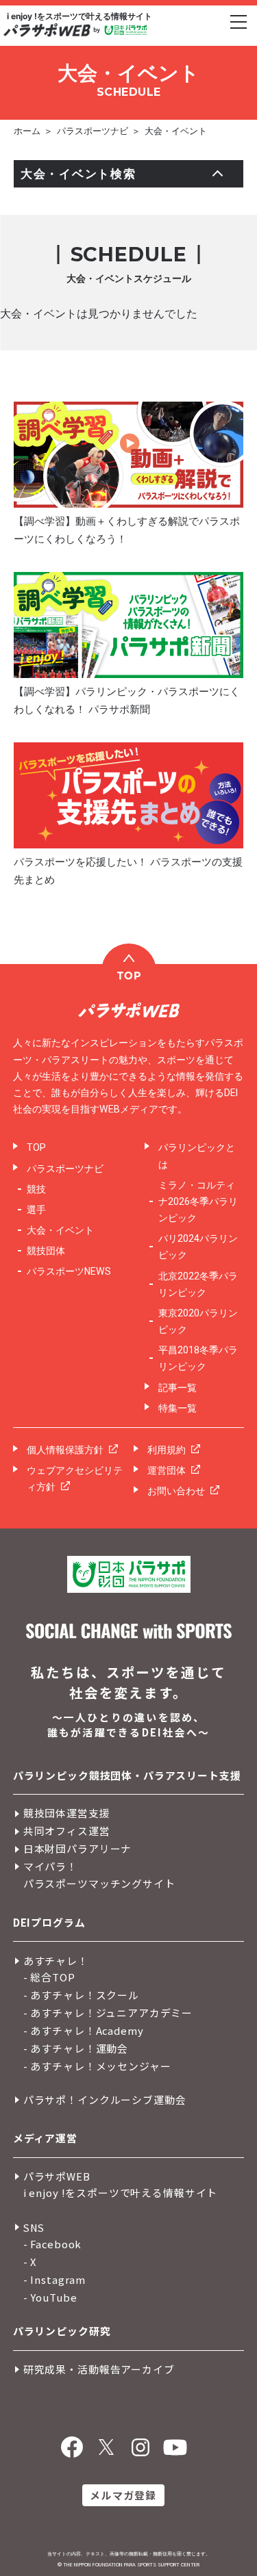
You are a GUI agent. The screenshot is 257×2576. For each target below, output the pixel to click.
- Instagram (54, 2279)
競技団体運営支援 (67, 1813)
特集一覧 (178, 1408)
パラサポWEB (57, 2176)
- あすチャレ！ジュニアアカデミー (108, 2013)
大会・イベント (176, 131)
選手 (36, 1210)
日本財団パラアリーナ (78, 1848)
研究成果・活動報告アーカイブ (99, 2369)
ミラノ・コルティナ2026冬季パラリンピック (198, 1201)
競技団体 (46, 1251)
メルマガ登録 (123, 2495)
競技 (36, 1189)
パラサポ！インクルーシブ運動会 (105, 2099)
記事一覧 (178, 1388)
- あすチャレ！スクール (81, 1995)
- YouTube (50, 2297)
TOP (36, 1147)
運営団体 (167, 1470)
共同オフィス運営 (67, 1831)
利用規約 (167, 1450)
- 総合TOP (49, 1977)
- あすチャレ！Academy (84, 2030)
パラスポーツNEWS (69, 1271)
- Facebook (53, 2244)
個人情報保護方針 (65, 1450)
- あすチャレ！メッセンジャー (97, 2066)
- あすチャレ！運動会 (76, 2048)
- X (30, 2262)
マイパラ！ (50, 1866)
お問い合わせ (176, 1491)
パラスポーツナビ (93, 131)
